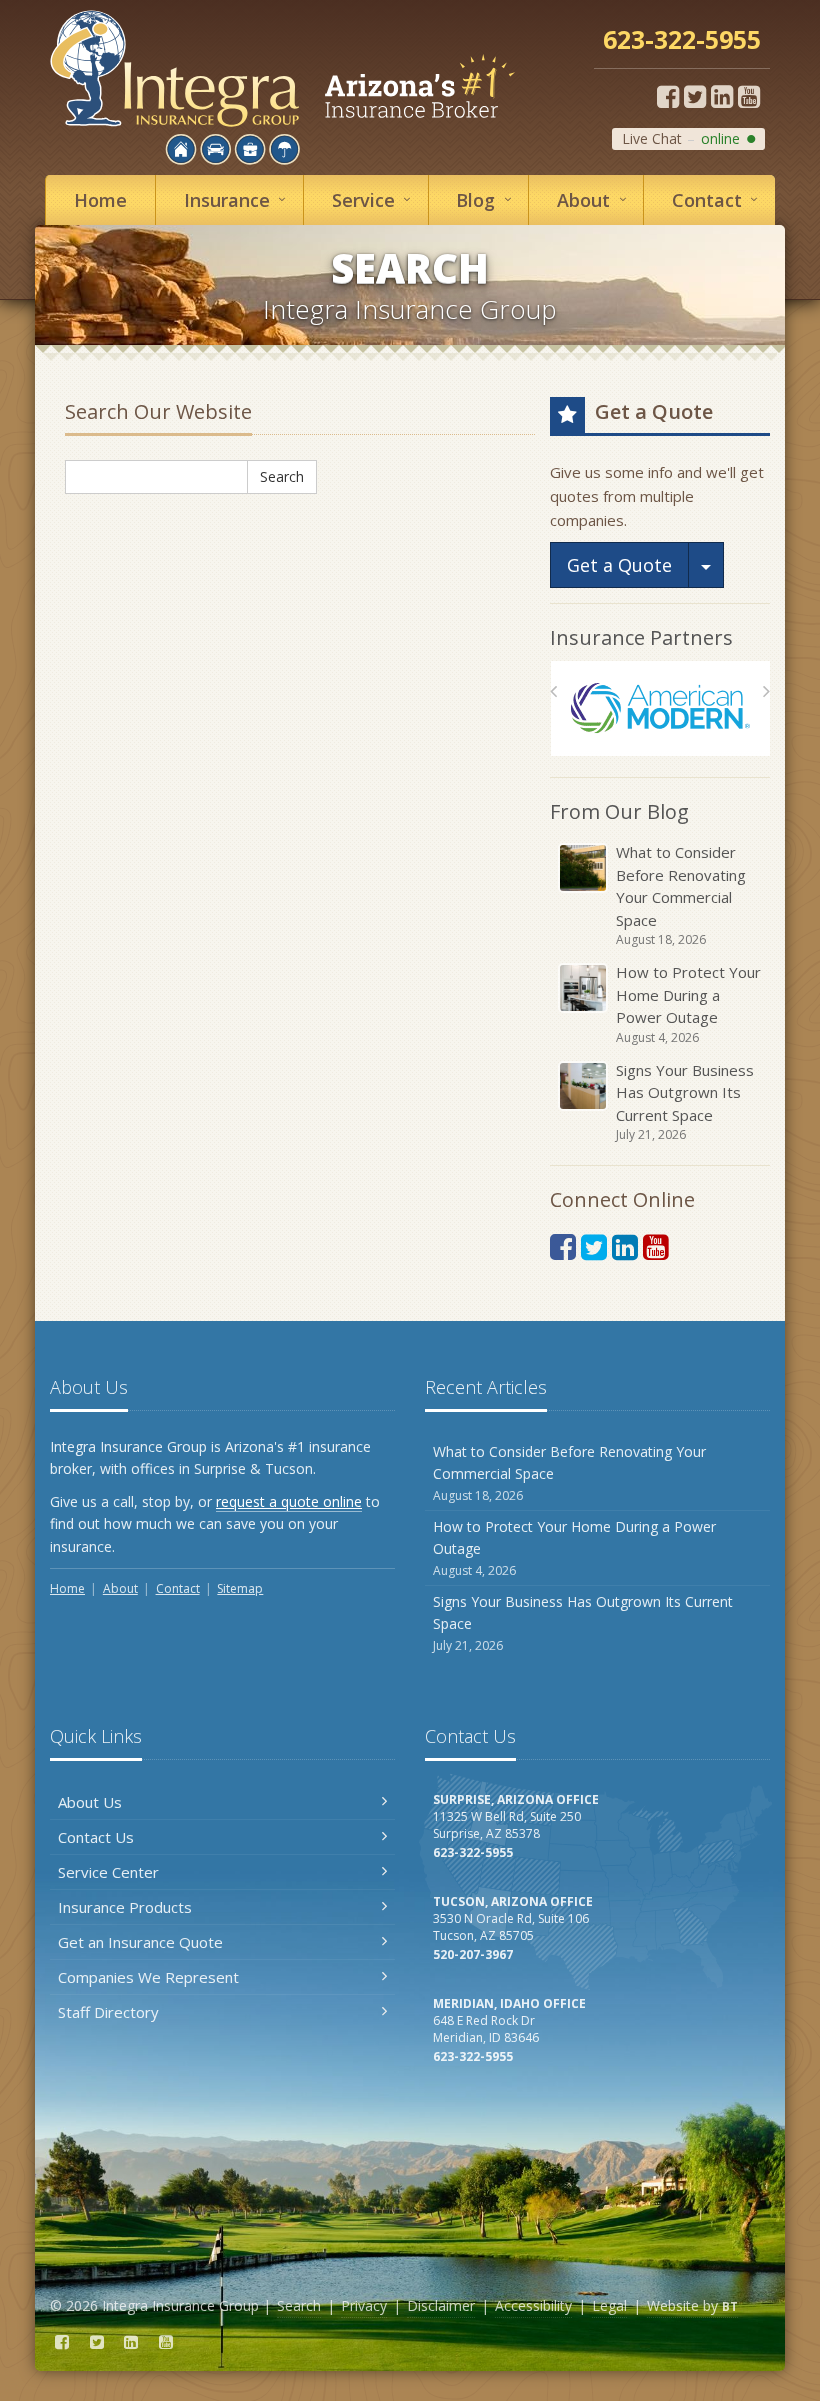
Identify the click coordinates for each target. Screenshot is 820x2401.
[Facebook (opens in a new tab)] (668, 96)
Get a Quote (619, 565)
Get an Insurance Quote (140, 1942)
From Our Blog (619, 811)
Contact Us (96, 1837)
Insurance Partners (641, 637)
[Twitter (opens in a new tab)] (695, 96)
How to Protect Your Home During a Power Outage (688, 1004)
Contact (719, 199)
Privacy (364, 2305)
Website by (692, 2305)
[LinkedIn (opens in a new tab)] (722, 96)
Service (375, 199)
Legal (609, 2305)
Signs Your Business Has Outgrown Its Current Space (685, 1102)
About (595, 199)
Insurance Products (125, 1907)
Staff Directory (108, 2012)
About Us (90, 1802)
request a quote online (289, 1501)
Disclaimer (441, 2305)
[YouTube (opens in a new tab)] (749, 96)
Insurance (239, 199)
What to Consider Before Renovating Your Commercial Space (681, 895)
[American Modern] (660, 708)
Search (282, 476)
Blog (487, 199)
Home (100, 200)
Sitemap (240, 1588)
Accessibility (533, 2305)
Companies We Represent (148, 1977)
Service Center (108, 1872)
